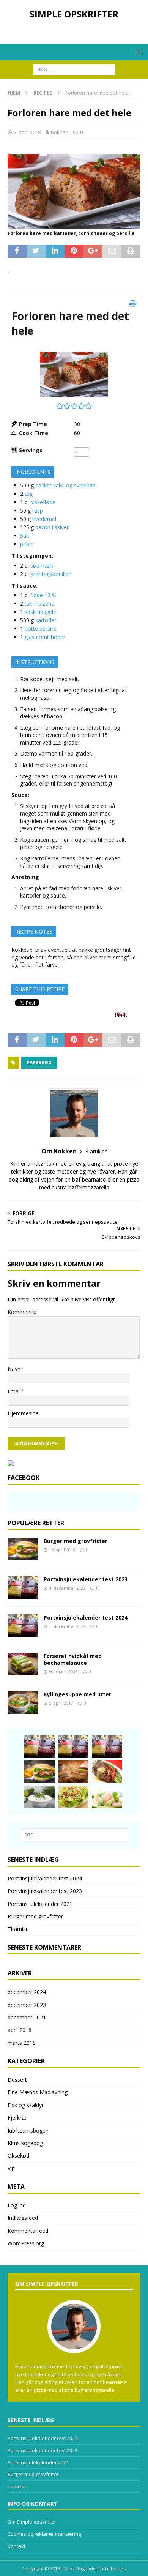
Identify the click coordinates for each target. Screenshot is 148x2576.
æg (29, 494)
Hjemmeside (23, 1413)
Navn (14, 1369)
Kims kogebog (25, 2143)
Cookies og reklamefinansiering (44, 2534)
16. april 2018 (62, 1550)
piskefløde (43, 502)
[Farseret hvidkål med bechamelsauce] (23, 1664)
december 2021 (27, 2017)
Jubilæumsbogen (28, 2130)
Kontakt (17, 2546)
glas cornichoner (45, 637)
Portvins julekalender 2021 (40, 1904)
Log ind (17, 2205)
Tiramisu (18, 1929)
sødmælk (42, 566)
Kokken (60, 132)
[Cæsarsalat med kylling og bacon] (73, 1797)
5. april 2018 (27, 132)
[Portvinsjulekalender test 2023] (23, 1587)
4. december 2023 (67, 1588)
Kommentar (22, 1312)
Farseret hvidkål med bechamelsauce (73, 1659)
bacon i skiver (52, 527)
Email (14, 1391)
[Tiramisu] (73, 1771)
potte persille (41, 629)
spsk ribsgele (40, 612)
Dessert (17, 2080)
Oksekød (18, 2156)
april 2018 (20, 2030)
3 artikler (96, 1151)
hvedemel (44, 519)
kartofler (46, 620)
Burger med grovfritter (76, 1541)
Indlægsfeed (23, 2218)
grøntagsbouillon (51, 574)
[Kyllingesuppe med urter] (23, 1702)
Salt (25, 536)
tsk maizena (39, 603)
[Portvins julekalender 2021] (107, 1746)
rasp (38, 510)
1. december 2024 (67, 1626)
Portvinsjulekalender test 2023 (86, 1579)
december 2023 (27, 2005)
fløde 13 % (43, 595)
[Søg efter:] (74, 69)
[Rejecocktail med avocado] (107, 1797)
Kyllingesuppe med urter (77, 1694)
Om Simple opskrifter (32, 2522)
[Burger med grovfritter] (23, 1549)
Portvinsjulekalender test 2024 (86, 1618)
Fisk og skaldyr (26, 2105)
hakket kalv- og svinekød (65, 485)
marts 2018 (22, 2043)
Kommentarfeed (28, 2231)
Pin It (121, 1015)
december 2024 (27, 1992)
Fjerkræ (17, 2118)
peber (27, 544)
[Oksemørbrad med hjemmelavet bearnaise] (107, 1771)
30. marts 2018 (63, 1671)
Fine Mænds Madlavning (38, 2092)
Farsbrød (39, 1062)
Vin (11, 2168)
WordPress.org (26, 2243)
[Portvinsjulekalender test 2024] (23, 1626)
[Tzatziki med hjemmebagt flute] (39, 1797)
